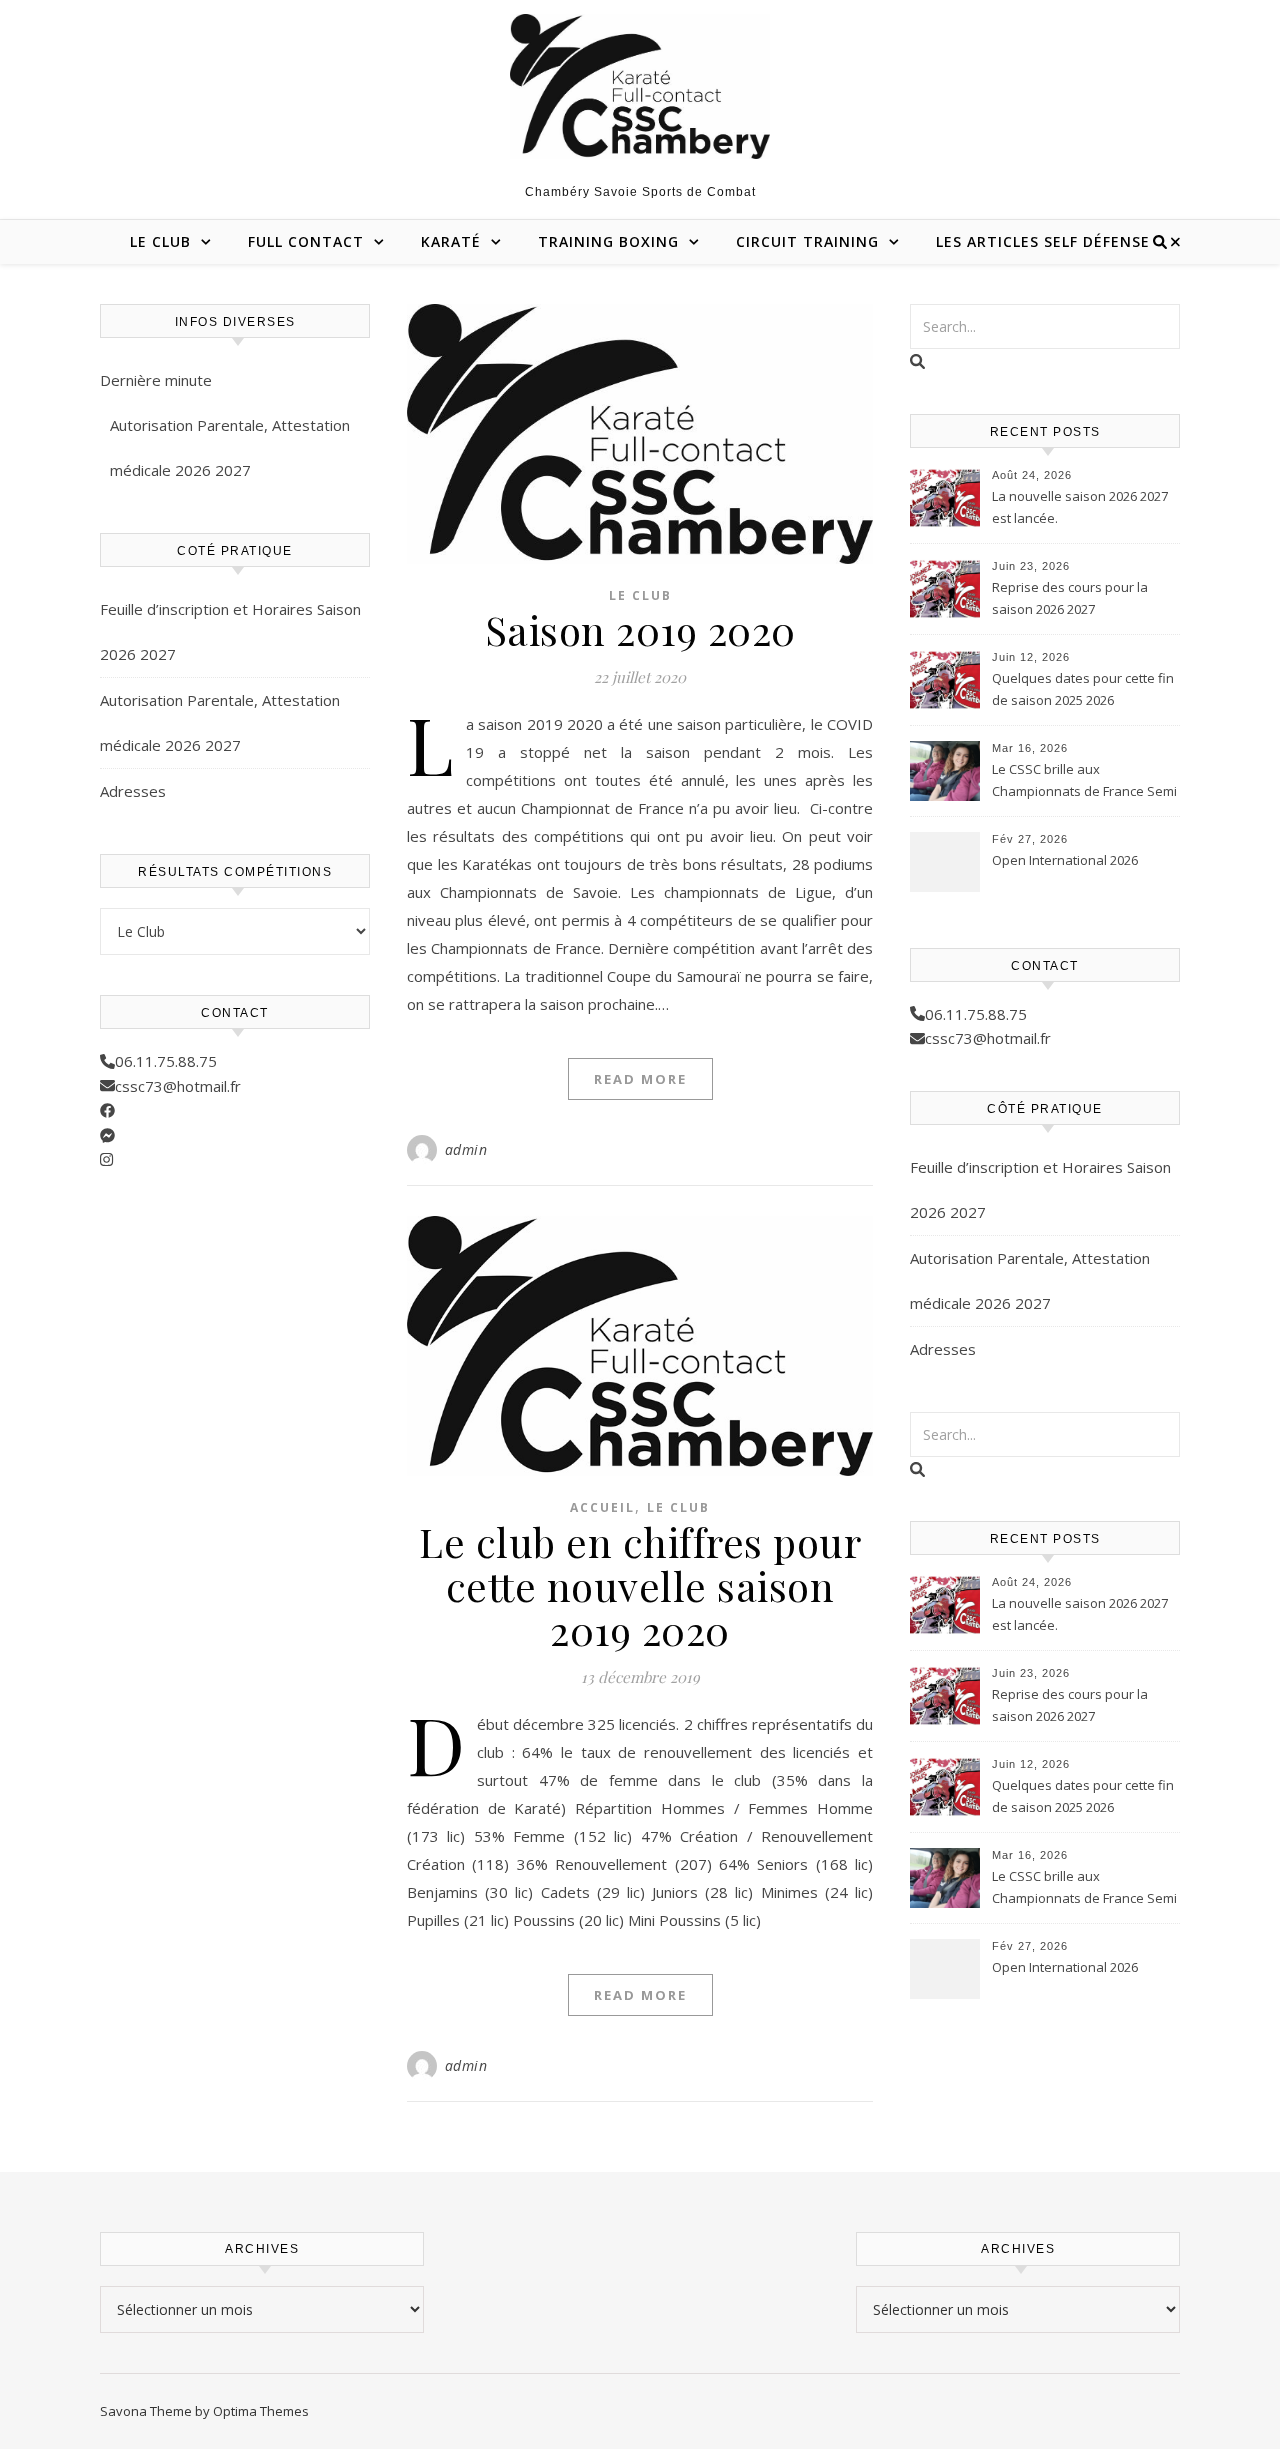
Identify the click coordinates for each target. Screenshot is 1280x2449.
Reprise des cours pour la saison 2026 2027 (1070, 598)
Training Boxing (608, 241)
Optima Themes (261, 2411)
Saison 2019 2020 (640, 629)
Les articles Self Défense (1043, 241)
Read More (640, 1079)
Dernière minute (156, 380)
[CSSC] (640, 86)
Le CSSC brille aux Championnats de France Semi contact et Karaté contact (1084, 782)
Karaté (451, 241)
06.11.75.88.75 (166, 1061)
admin (466, 1149)
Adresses (133, 791)
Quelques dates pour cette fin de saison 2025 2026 (1083, 689)
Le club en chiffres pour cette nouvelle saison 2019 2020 (640, 1585)
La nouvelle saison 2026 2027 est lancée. (1080, 507)
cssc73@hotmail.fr (178, 1086)
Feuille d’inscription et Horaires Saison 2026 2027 (230, 631)
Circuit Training (807, 241)
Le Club (160, 241)
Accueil (602, 1507)
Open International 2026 (1065, 860)
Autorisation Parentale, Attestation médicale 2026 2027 (230, 447)
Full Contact (306, 241)
